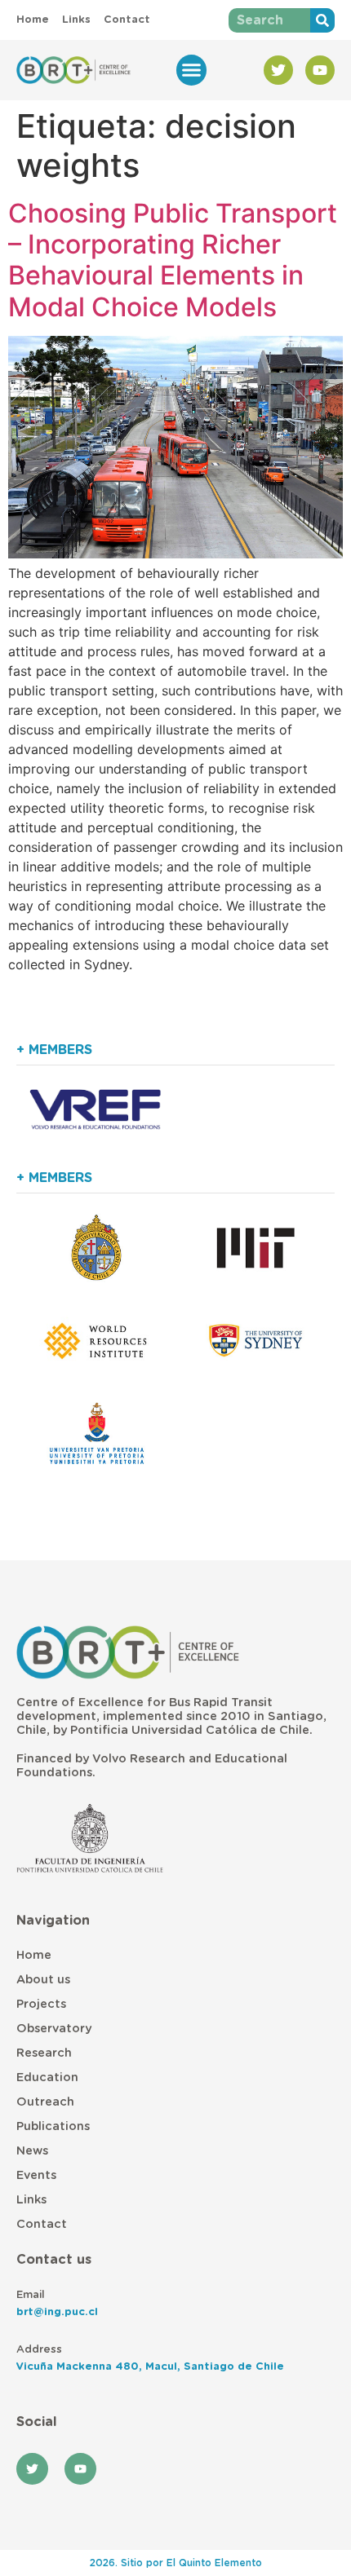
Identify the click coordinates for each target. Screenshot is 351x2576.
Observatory (54, 2029)
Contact (42, 2224)
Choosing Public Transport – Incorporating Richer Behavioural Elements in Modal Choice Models (173, 260)
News (32, 2151)
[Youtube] (320, 70)
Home (34, 1955)
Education (47, 2078)
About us (43, 1980)
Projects (41, 2004)
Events (36, 2175)
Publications (53, 2126)
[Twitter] (278, 70)
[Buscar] (322, 20)
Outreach (45, 2102)
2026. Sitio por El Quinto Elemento (176, 2563)
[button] (192, 70)
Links (31, 2200)
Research (44, 2053)
